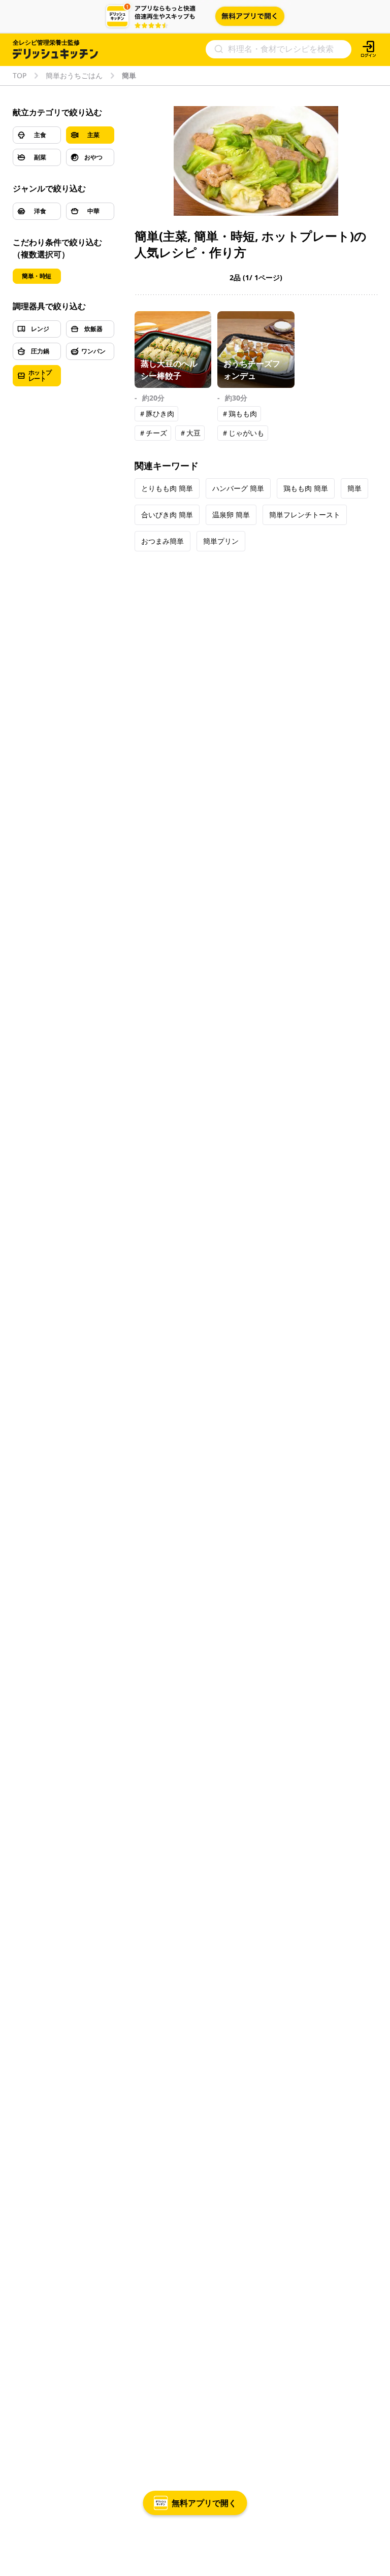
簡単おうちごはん (74, 76)
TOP (20, 76)
